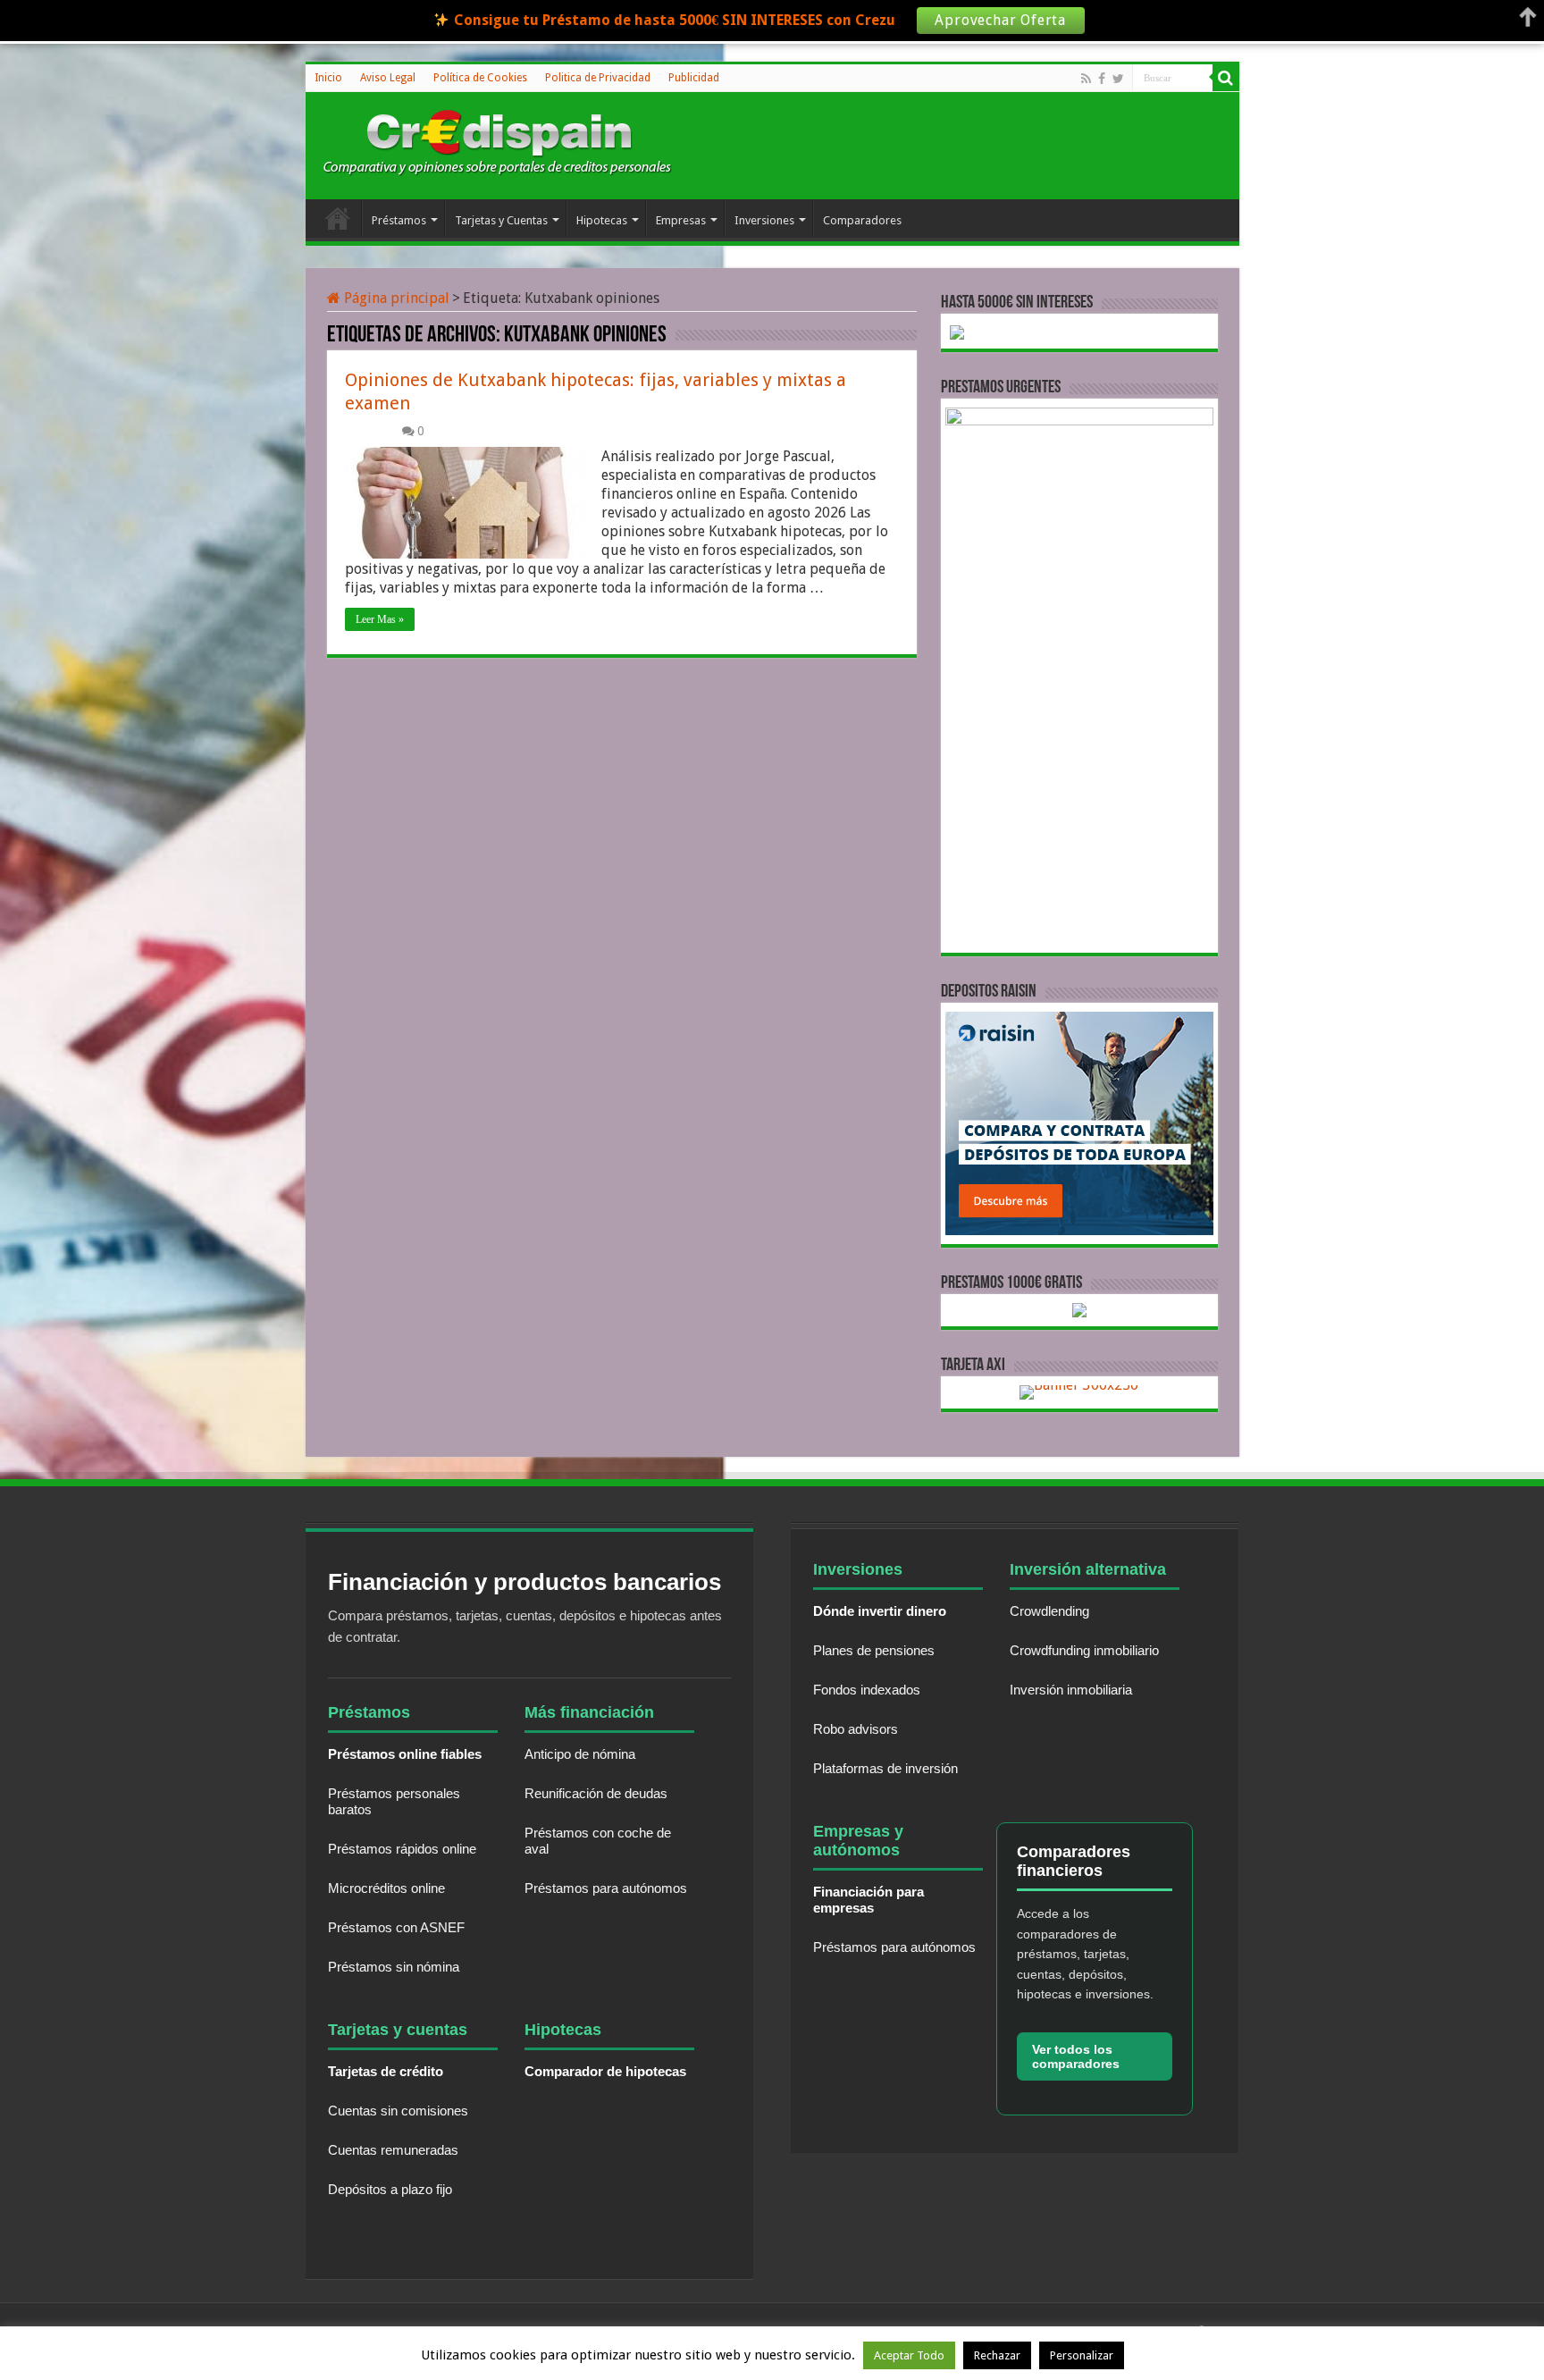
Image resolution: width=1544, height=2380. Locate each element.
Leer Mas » (380, 619)
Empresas (681, 220)
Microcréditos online (386, 1888)
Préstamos (399, 220)
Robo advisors (856, 1729)
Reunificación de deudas (596, 1793)
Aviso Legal (388, 78)
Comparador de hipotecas (605, 2071)
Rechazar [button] (997, 2355)
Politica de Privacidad (598, 78)
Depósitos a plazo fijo (390, 2189)
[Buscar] (1226, 78)
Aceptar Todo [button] (909, 2355)
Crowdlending (1049, 1611)
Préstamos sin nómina (394, 1967)
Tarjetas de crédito (386, 2071)
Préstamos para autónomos (606, 1888)
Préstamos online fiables (405, 1754)
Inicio (328, 78)
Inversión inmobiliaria (1071, 1690)
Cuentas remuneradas (393, 2150)
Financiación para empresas (868, 1900)
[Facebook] (1102, 79)
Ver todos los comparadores (1076, 2056)
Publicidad (694, 78)
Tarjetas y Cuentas (501, 220)
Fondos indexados (867, 1690)
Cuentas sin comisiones (398, 2111)
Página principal (395, 298)
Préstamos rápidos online (402, 1849)
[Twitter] (1118, 79)
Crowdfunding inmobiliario (1084, 1650)
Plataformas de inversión (885, 1768)
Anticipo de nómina (580, 1754)
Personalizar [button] (1082, 2355)
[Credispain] (498, 143)
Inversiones (764, 220)
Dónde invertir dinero (880, 1611)
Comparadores (862, 220)
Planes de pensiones (874, 1650)
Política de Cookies (480, 78)
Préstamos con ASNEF (396, 1927)
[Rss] (1086, 79)
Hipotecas (602, 220)
